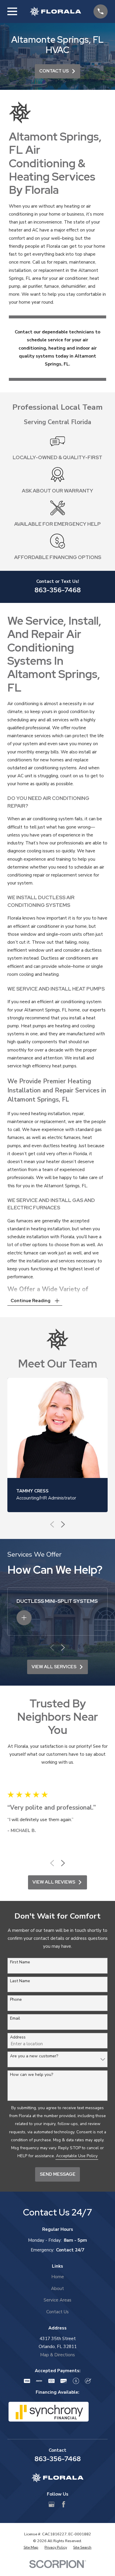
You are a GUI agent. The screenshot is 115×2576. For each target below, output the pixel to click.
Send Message (58, 2174)
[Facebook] (64, 2504)
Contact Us (54, 71)
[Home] (55, 11)
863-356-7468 (58, 590)
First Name (20, 1962)
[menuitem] (31, 2548)
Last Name (20, 1981)
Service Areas (57, 2300)
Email (15, 2019)
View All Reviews (54, 1882)
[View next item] (63, 1524)
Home (58, 2277)
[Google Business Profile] (51, 2504)
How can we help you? (32, 2075)
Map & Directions (57, 2355)
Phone (16, 2000)
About (57, 2289)
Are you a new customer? (34, 2056)
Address (18, 2037)
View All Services (54, 1667)
